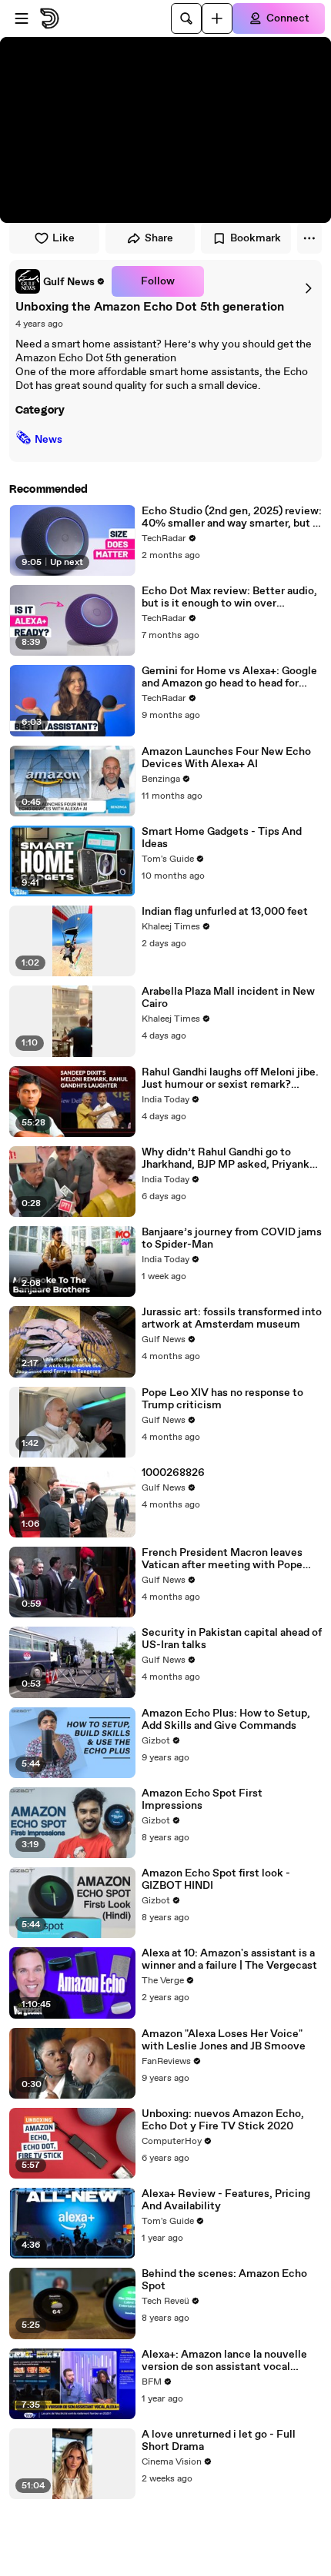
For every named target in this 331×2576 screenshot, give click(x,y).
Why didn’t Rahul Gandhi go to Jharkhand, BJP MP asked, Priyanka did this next (228, 1158)
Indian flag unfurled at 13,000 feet (225, 912)
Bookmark (256, 238)
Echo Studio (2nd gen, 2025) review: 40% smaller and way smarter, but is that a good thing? (232, 517)
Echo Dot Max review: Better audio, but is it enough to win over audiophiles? (229, 597)
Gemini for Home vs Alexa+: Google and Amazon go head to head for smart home (229, 677)
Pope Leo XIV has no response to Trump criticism (222, 1399)
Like (64, 238)
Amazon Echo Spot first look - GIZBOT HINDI (216, 1880)
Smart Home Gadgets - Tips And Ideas (222, 838)
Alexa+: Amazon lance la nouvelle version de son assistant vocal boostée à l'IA (224, 2361)
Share (159, 238)
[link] (60, 281)
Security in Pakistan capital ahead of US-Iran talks (232, 1639)
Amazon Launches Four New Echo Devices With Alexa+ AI (226, 758)
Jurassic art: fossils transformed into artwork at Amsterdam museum (232, 1318)
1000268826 (173, 1473)
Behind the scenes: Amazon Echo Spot (224, 2280)
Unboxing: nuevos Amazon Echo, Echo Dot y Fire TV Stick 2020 (223, 2120)
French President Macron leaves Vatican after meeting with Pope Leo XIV (222, 1559)
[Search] (186, 18)
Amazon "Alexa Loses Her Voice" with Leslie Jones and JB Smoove (224, 2040)
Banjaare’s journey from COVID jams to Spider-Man (232, 1238)
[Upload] (217, 18)
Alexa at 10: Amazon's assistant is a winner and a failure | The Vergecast (229, 1959)
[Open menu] (22, 18)
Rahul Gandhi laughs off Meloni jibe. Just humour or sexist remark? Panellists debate (230, 1079)
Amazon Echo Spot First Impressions (202, 1800)
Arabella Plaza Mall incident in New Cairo (228, 998)
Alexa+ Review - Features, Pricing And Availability (226, 2200)
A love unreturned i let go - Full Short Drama (219, 2441)
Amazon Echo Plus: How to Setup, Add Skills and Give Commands (226, 1720)
